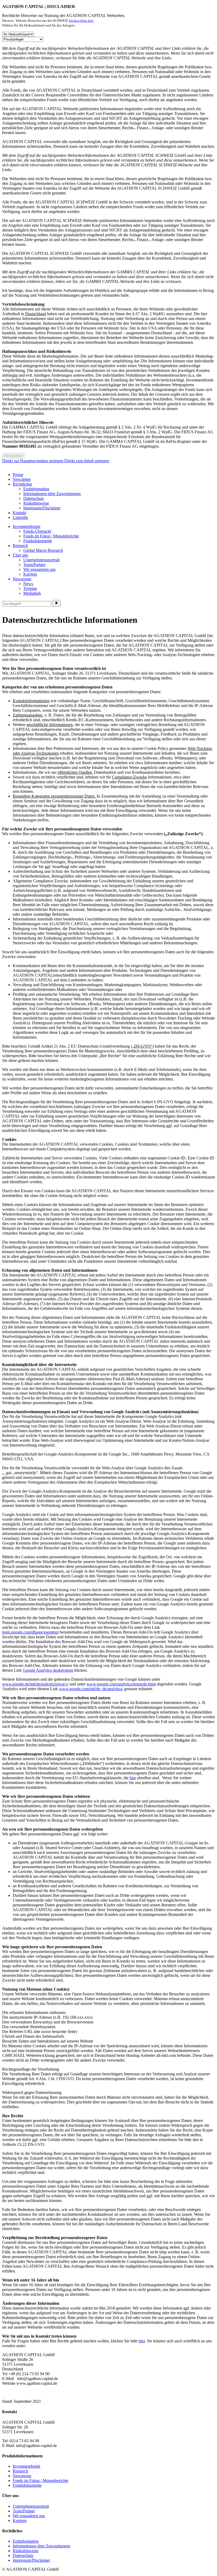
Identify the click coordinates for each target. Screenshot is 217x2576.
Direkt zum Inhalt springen (87, 461)
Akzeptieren (13, 456)
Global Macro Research (43, 550)
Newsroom (22, 579)
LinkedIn (20, 517)
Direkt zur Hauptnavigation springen (33, 461)
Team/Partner (34, 565)
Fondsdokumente (38, 541)
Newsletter (22, 479)
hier (133, 1778)
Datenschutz (34, 498)
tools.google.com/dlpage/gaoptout (30, 1632)
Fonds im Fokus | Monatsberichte (51, 536)
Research (20, 546)
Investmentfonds (26, 526)
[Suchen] (56, 603)
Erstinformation (36, 489)
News (28, 584)
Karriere (30, 574)
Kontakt (19, 513)
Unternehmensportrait (41, 560)
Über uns (20, 555)
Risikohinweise (36, 503)
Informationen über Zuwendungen (52, 494)
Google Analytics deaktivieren (48, 1670)
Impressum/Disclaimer (42, 508)
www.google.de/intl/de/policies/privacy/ (35, 1684)
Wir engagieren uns (39, 569)
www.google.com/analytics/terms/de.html (121, 1684)
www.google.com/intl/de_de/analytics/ (91, 1689)
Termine (30, 588)
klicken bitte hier (81, 21)
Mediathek (32, 593)
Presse (18, 475)
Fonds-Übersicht (37, 531)
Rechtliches (22, 484)
